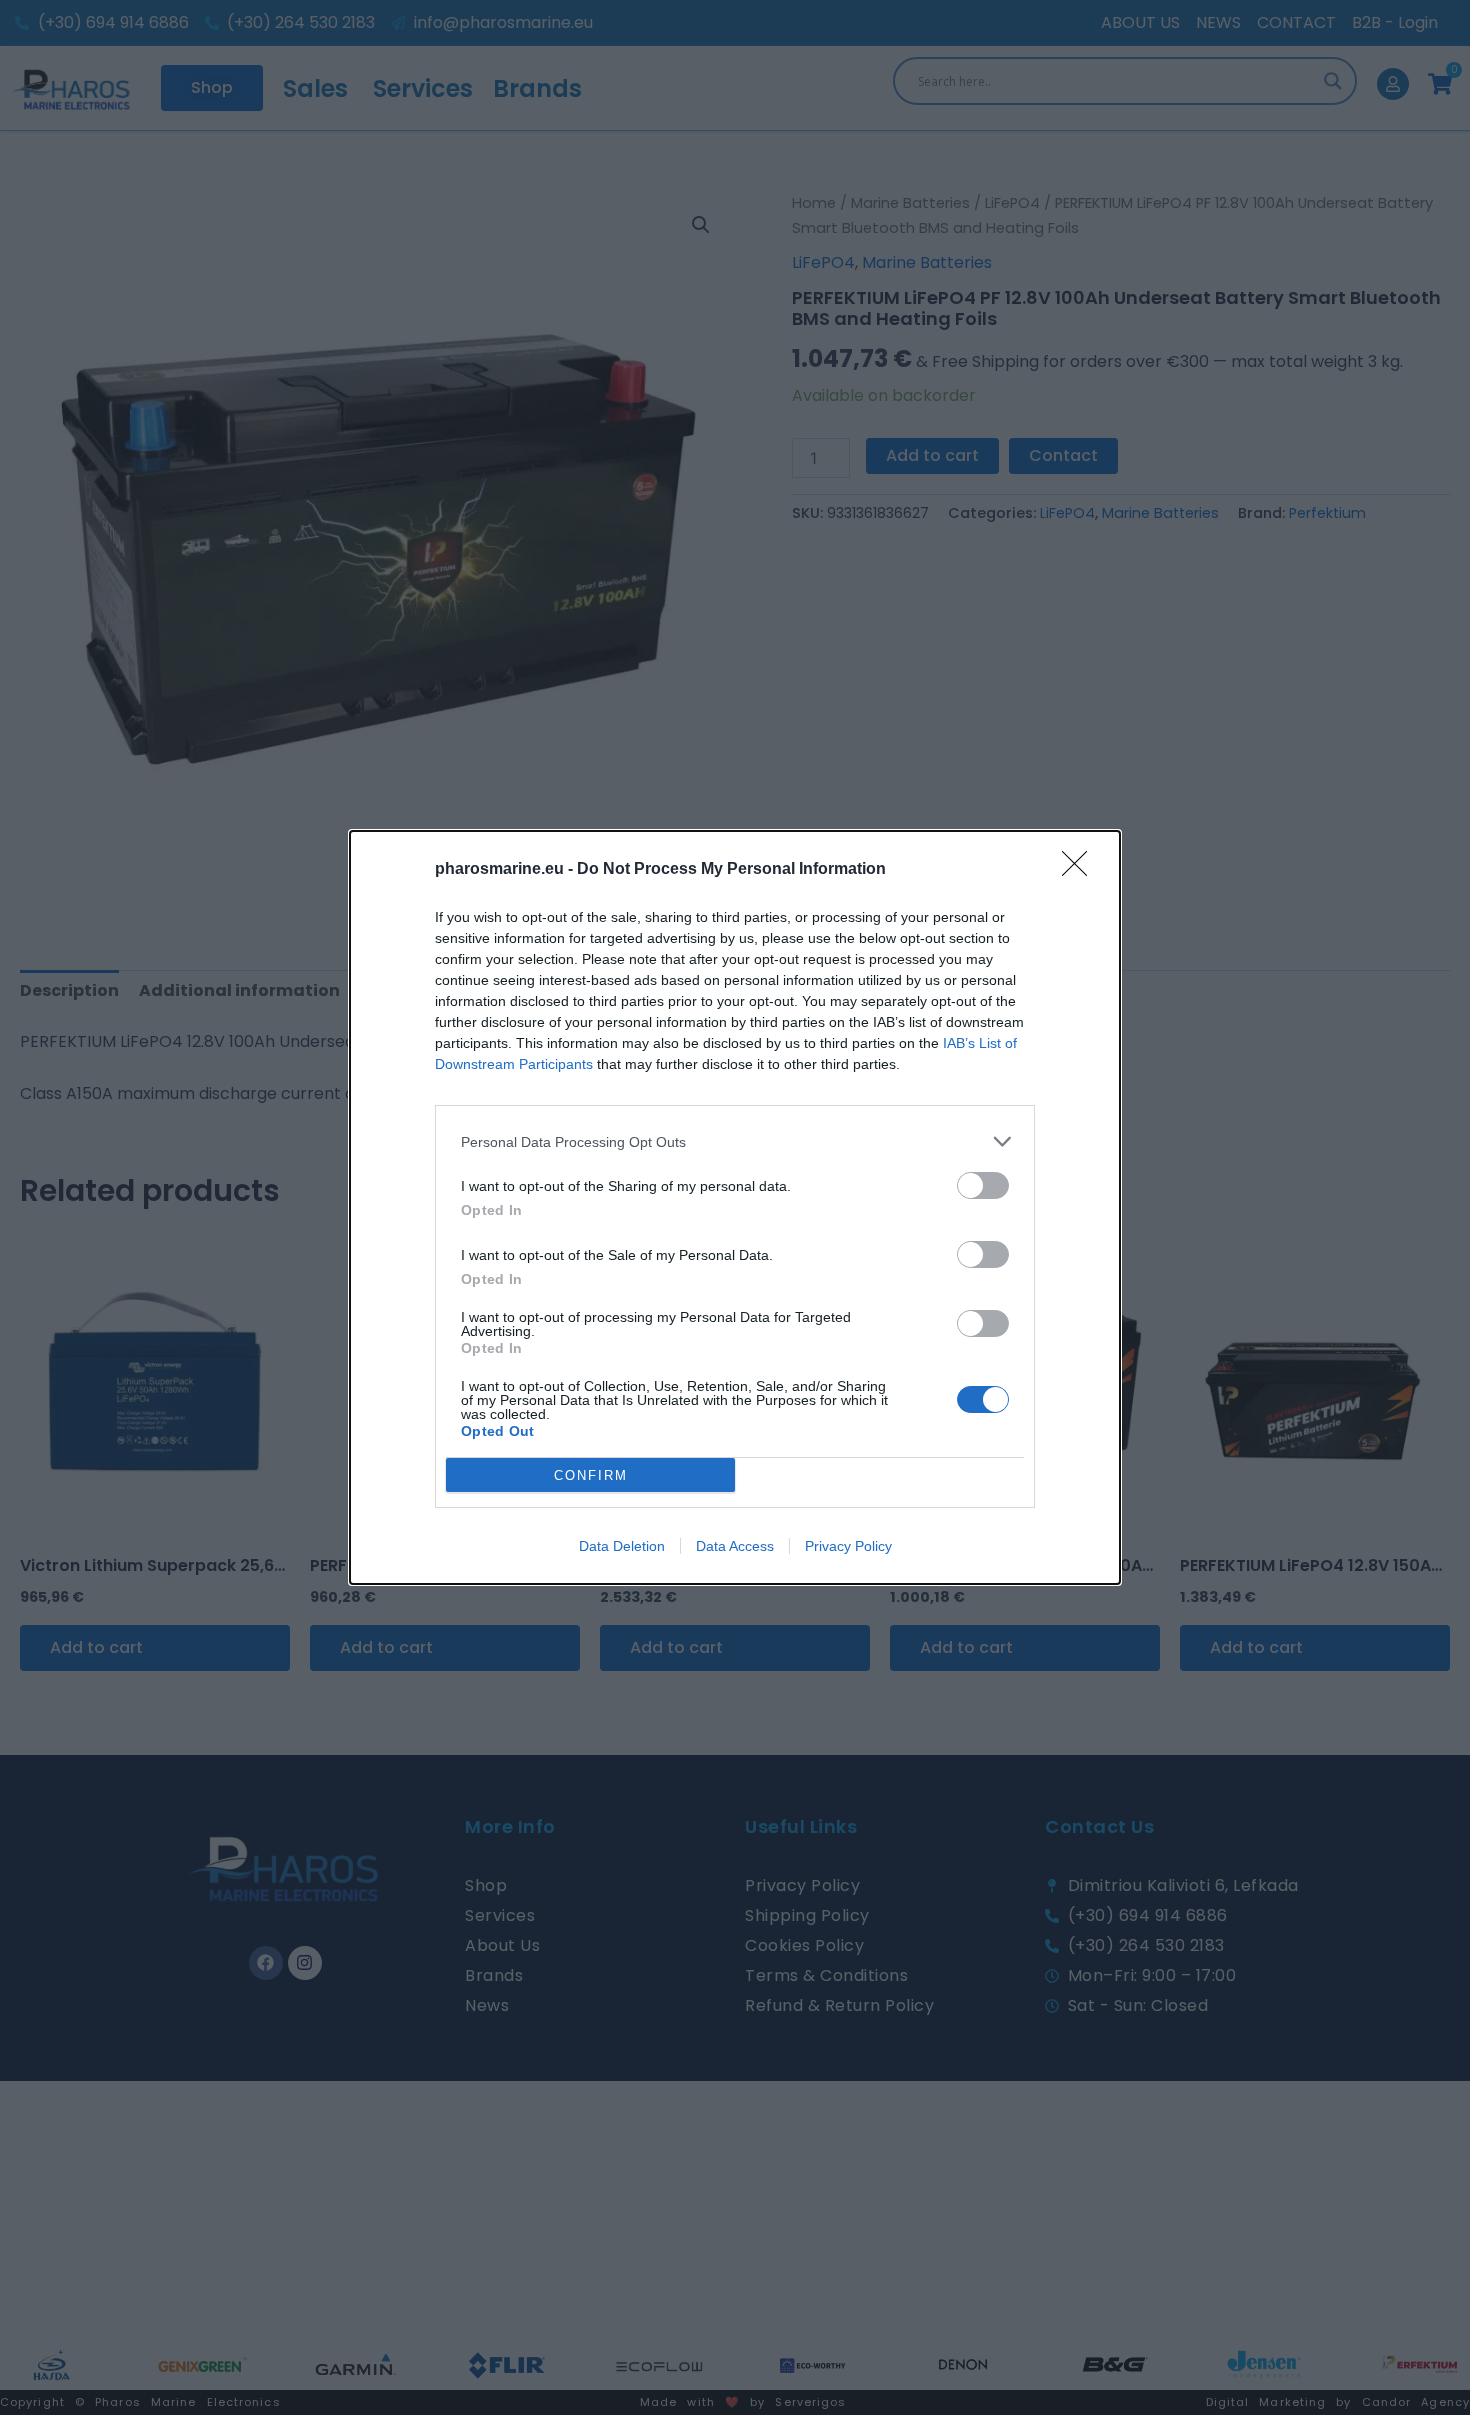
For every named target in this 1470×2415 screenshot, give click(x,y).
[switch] (983, 1185)
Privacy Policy (848, 1546)
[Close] (1081, 870)
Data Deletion (622, 1546)
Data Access (735, 1546)
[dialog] (735, 1207)
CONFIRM (591, 1475)
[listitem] (735, 1141)
